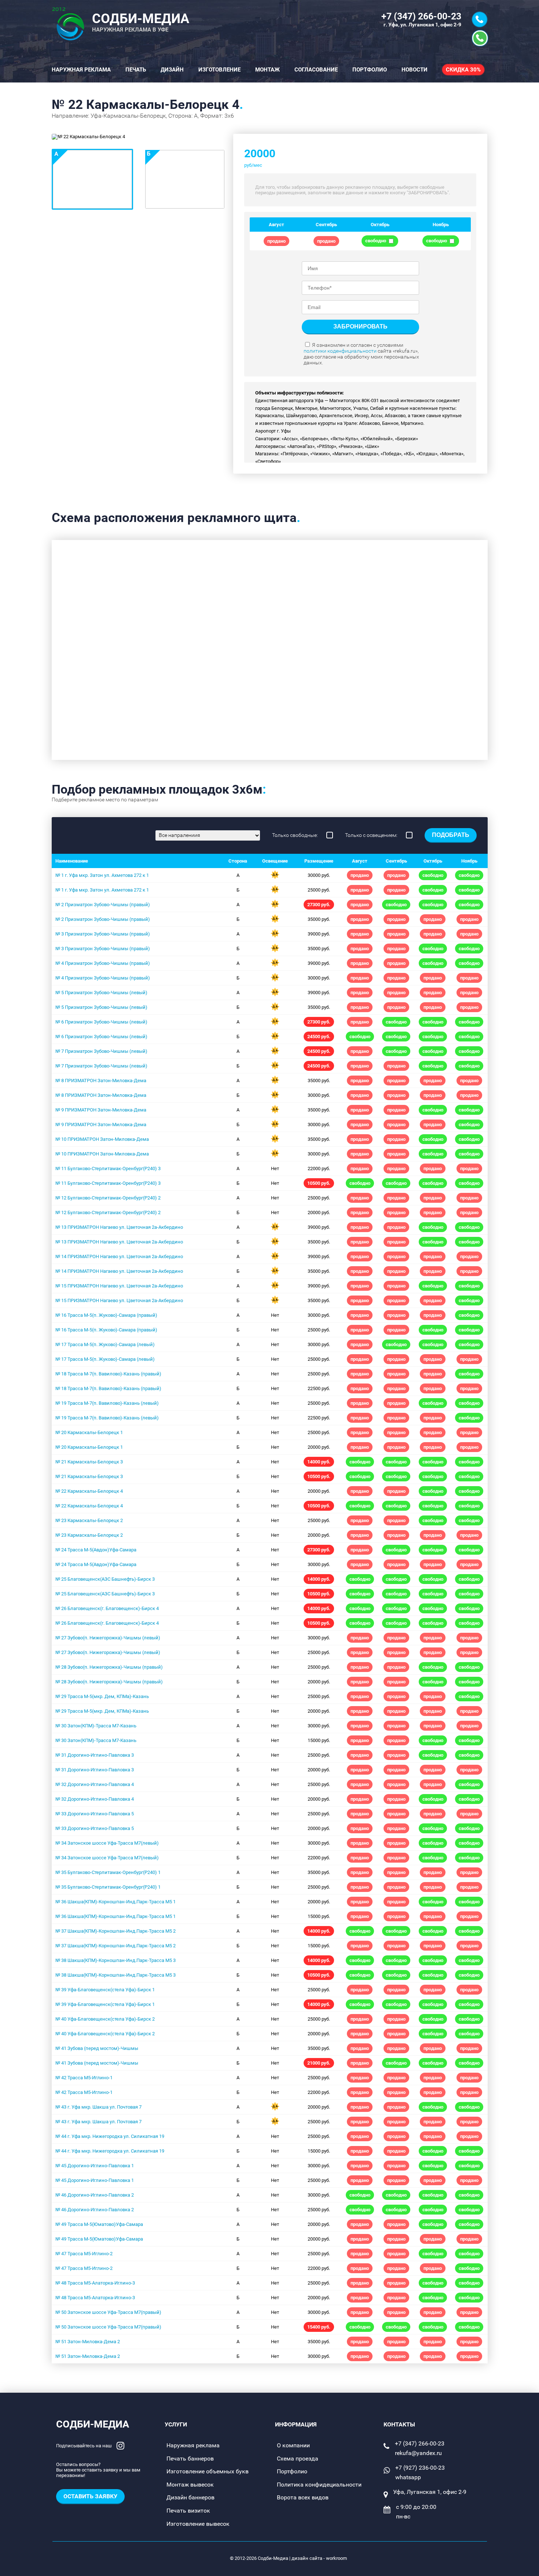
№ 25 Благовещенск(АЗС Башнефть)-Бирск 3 (105, 1579)
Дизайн (172, 70)
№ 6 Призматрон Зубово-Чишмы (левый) (101, 1022)
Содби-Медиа (93, 2424)
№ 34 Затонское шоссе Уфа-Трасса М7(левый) (107, 1843)
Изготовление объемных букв (208, 2471)
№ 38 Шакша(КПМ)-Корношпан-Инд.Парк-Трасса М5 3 (115, 1960)
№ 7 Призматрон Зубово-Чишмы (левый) (101, 1051)
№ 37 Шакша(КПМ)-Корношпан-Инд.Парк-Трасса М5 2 (115, 1931)
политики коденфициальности (340, 351)
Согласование (316, 70)
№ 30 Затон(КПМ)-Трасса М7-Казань (96, 1726)
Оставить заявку (90, 2496)
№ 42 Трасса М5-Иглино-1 (84, 2078)
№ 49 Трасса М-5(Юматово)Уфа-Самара (99, 2224)
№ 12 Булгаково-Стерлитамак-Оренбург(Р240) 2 (108, 1198)
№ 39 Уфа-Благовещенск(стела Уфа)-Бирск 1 (105, 1990)
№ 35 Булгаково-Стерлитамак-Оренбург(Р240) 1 (108, 1872)
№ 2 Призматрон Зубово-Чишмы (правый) (103, 905)
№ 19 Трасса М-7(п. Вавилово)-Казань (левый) (107, 1403)
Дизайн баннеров (190, 2497)
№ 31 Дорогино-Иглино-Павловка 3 (95, 1755)
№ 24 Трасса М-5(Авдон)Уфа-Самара (96, 1550)
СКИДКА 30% (463, 70)
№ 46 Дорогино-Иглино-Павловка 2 (95, 2195)
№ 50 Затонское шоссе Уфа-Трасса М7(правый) (108, 2312)
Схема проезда (298, 2459)
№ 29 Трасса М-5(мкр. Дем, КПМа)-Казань (102, 1696)
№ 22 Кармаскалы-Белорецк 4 (89, 1491)
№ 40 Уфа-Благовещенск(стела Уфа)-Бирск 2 (105, 2019)
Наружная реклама (81, 70)
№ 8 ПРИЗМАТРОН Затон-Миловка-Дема (101, 1081)
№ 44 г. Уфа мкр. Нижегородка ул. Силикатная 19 (110, 2136)
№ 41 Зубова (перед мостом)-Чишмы (97, 2048)
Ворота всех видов (303, 2497)
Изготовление (219, 70)
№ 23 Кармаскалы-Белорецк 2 (89, 1520)
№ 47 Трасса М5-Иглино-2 (84, 2254)
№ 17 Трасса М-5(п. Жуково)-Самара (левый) (105, 1344)
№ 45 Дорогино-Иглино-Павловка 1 (95, 2166)
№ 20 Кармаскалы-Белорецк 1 (89, 1432)
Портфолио (370, 70)
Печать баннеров (190, 2459)
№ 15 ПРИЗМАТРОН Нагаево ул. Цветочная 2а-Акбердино (119, 1286)
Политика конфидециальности (319, 2485)
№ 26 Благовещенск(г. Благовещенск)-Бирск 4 (107, 1608)
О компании (293, 2445)
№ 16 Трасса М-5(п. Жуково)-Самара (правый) (106, 1315)
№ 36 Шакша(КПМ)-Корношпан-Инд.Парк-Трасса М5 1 (115, 1902)
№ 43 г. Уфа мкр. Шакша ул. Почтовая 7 (98, 2107)
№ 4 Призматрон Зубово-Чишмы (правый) (103, 963)
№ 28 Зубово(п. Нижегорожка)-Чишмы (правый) (109, 1667)
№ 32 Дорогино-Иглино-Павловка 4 (95, 1784)
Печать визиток (188, 2511)
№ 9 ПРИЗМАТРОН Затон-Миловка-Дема (101, 1110)
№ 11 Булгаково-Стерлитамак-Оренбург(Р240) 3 (108, 1168)
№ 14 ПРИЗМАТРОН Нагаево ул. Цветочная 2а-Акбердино (119, 1256)
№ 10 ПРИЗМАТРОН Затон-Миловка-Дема (102, 1139)
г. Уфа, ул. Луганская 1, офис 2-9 (422, 25)
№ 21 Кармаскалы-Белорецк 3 (89, 1462)
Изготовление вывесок (198, 2524)
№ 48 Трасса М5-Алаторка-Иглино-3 (95, 2283)
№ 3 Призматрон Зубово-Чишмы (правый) (103, 934)
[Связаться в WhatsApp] (480, 38)
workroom (336, 2558)
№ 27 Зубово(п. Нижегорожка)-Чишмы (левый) (108, 1638)
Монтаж (267, 70)
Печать (136, 70)
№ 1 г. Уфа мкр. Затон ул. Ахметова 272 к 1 (102, 875)
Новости (415, 70)
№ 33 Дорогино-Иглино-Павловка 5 (95, 1814)
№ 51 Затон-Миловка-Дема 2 (88, 2342)
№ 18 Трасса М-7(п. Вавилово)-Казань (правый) (108, 1374)
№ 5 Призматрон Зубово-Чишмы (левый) (101, 993)
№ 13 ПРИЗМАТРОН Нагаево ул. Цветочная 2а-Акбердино (119, 1227)
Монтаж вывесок (190, 2485)
